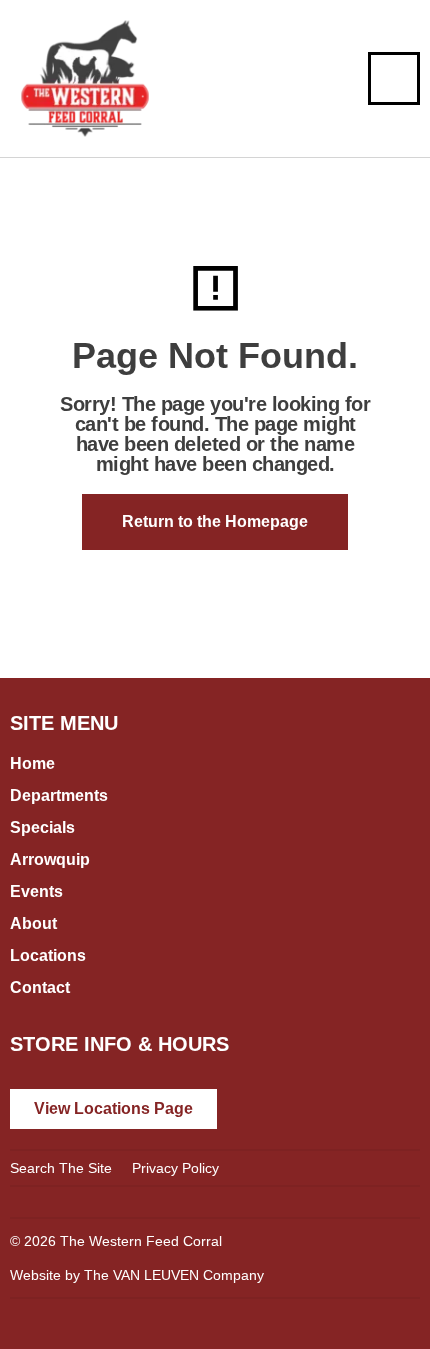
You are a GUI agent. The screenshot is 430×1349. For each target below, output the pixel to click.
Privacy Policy (175, 1168)
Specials (42, 827)
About (33, 923)
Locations (48, 955)
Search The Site (61, 1168)
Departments (59, 795)
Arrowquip (50, 859)
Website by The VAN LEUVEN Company (137, 1275)
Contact (40, 987)
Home (32, 763)
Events (36, 891)
